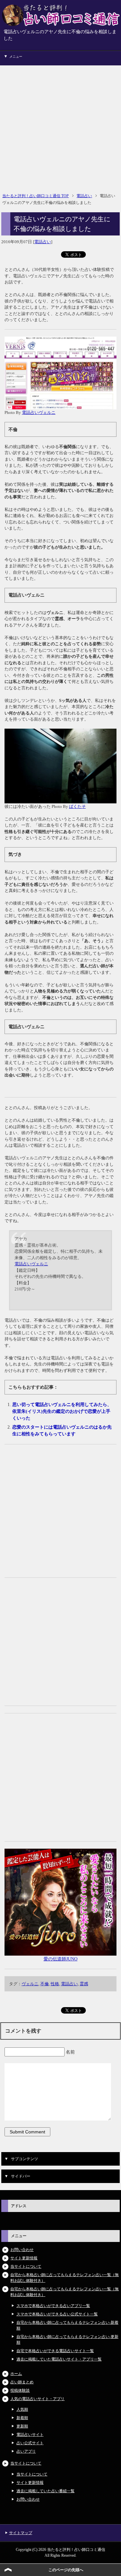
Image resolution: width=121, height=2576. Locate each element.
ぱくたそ (77, 806)
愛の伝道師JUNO (60, 1959)
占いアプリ (26, 2451)
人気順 (22, 2409)
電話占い (43, 242)
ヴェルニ (30, 1984)
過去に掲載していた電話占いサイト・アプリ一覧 (59, 2359)
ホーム (16, 2374)
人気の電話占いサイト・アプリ (37, 2399)
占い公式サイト (30, 2443)
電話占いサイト (30, 2435)
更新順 (22, 2426)
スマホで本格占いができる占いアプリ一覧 (53, 2306)
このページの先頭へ (66, 2570)
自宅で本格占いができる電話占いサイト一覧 (55, 2351)
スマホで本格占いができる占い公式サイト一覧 (57, 2314)
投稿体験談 (20, 2390)
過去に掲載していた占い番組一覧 (45, 2491)
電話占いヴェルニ (39, 412)
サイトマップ (21, 2533)
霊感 (84, 1984)
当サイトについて (26, 2266)
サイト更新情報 (24, 2258)
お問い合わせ (22, 2250)
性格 (55, 1984)
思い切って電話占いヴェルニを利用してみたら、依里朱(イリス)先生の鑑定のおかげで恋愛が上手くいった (62, 1411)
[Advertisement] (60, 126)
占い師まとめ (22, 2382)
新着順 (22, 2418)
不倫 (45, 1984)
